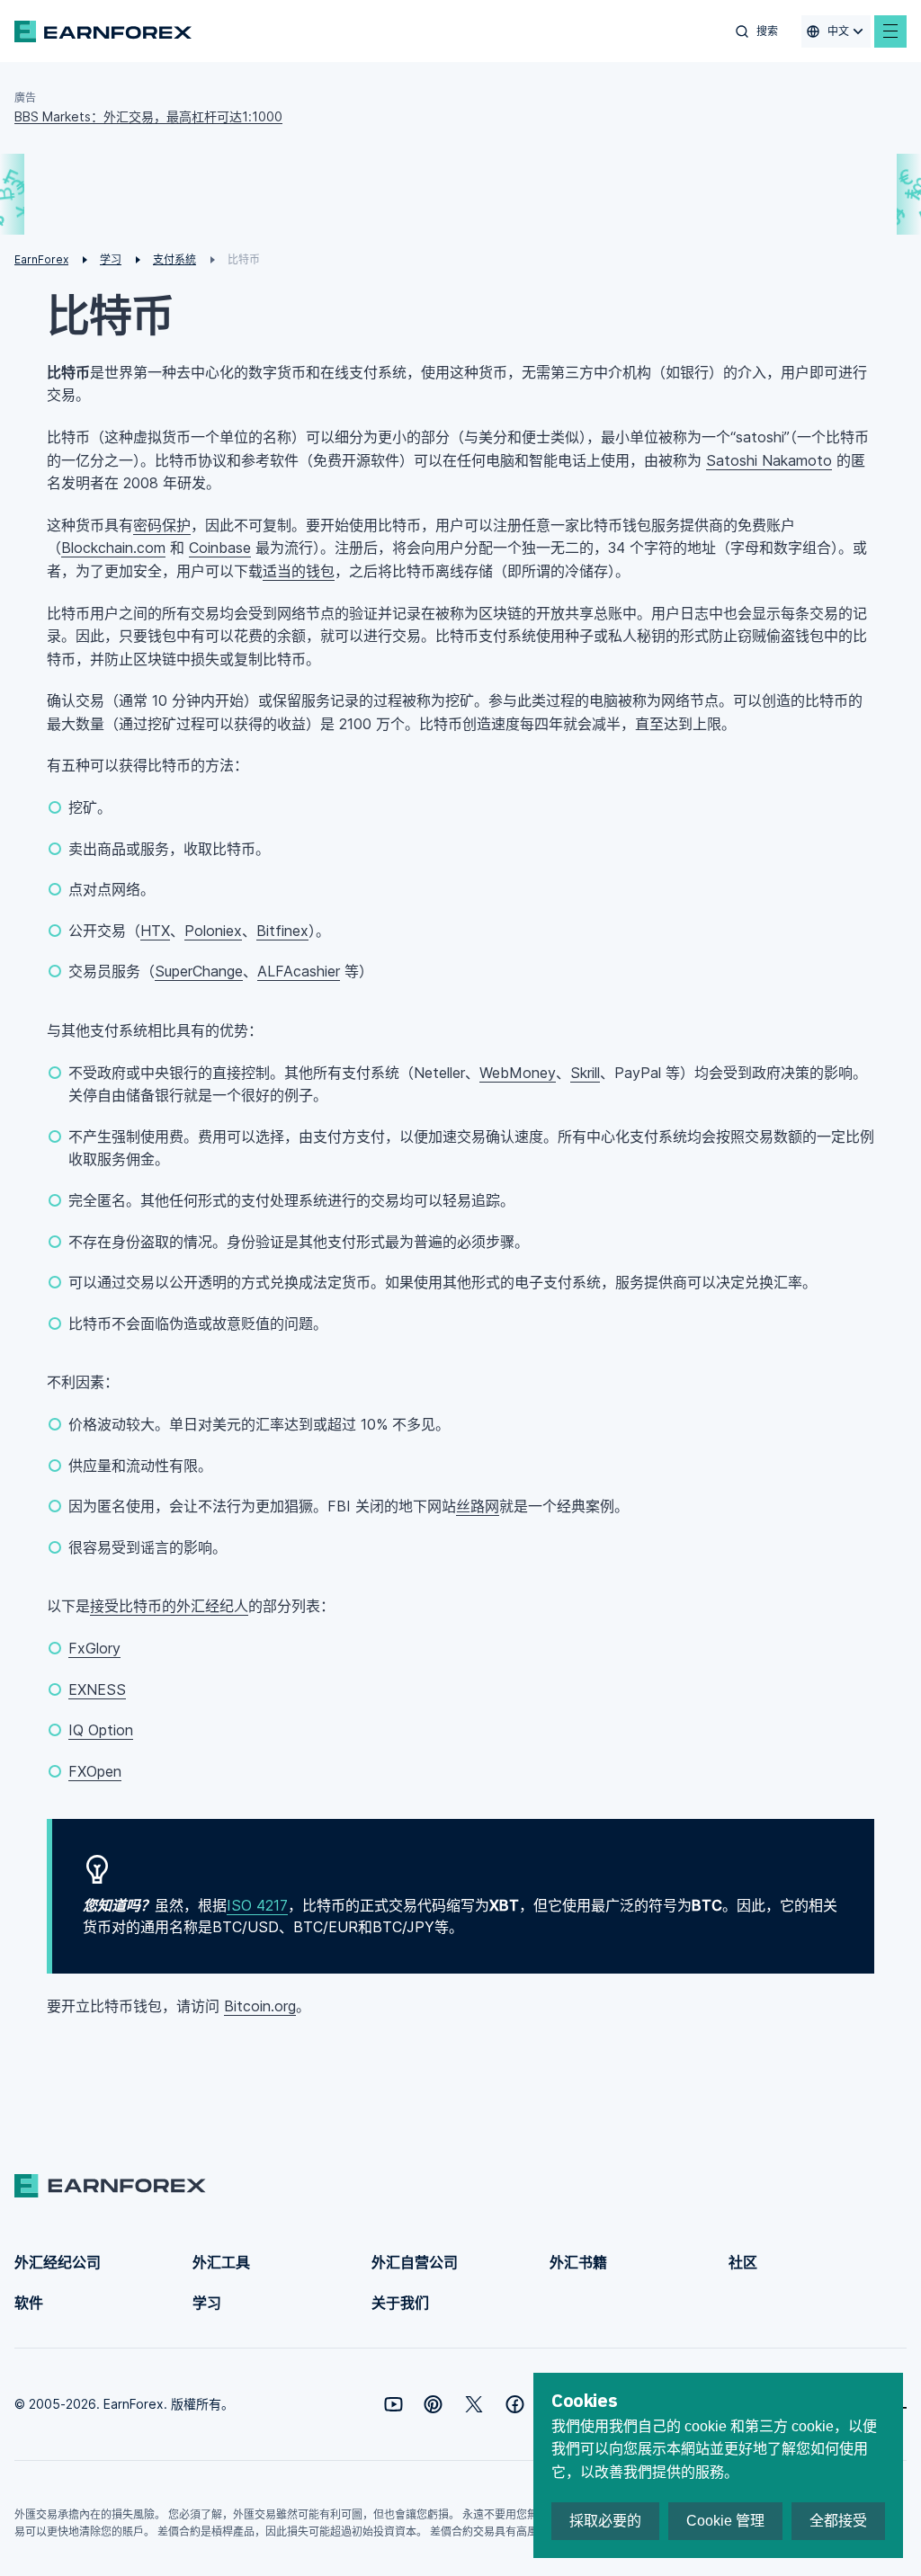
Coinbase (220, 548)
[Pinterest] (433, 2404)
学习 (207, 2303)
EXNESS (97, 1689)
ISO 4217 (257, 1905)
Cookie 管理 (725, 2521)
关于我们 (400, 2303)
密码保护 (162, 525)
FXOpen (95, 1771)
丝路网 (478, 1506)
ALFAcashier (299, 971)
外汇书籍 (578, 2262)
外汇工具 (221, 2262)
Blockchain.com (113, 548)
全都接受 (838, 2521)
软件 (29, 2303)
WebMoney (518, 1073)
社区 (743, 2262)
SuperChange (199, 971)
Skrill (585, 1073)
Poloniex (213, 931)
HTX (155, 931)
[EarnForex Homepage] (103, 31)
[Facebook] (515, 2404)
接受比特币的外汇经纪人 (169, 1606)
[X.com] (474, 2404)
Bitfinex (282, 931)
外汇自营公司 (415, 2262)
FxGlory (94, 1648)
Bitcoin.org (260, 2006)
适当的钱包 (299, 571)
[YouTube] (393, 2404)
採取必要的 (605, 2521)
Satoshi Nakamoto (769, 460)
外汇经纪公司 (58, 2262)
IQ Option (101, 1730)
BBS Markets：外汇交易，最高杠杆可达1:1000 (148, 116)
